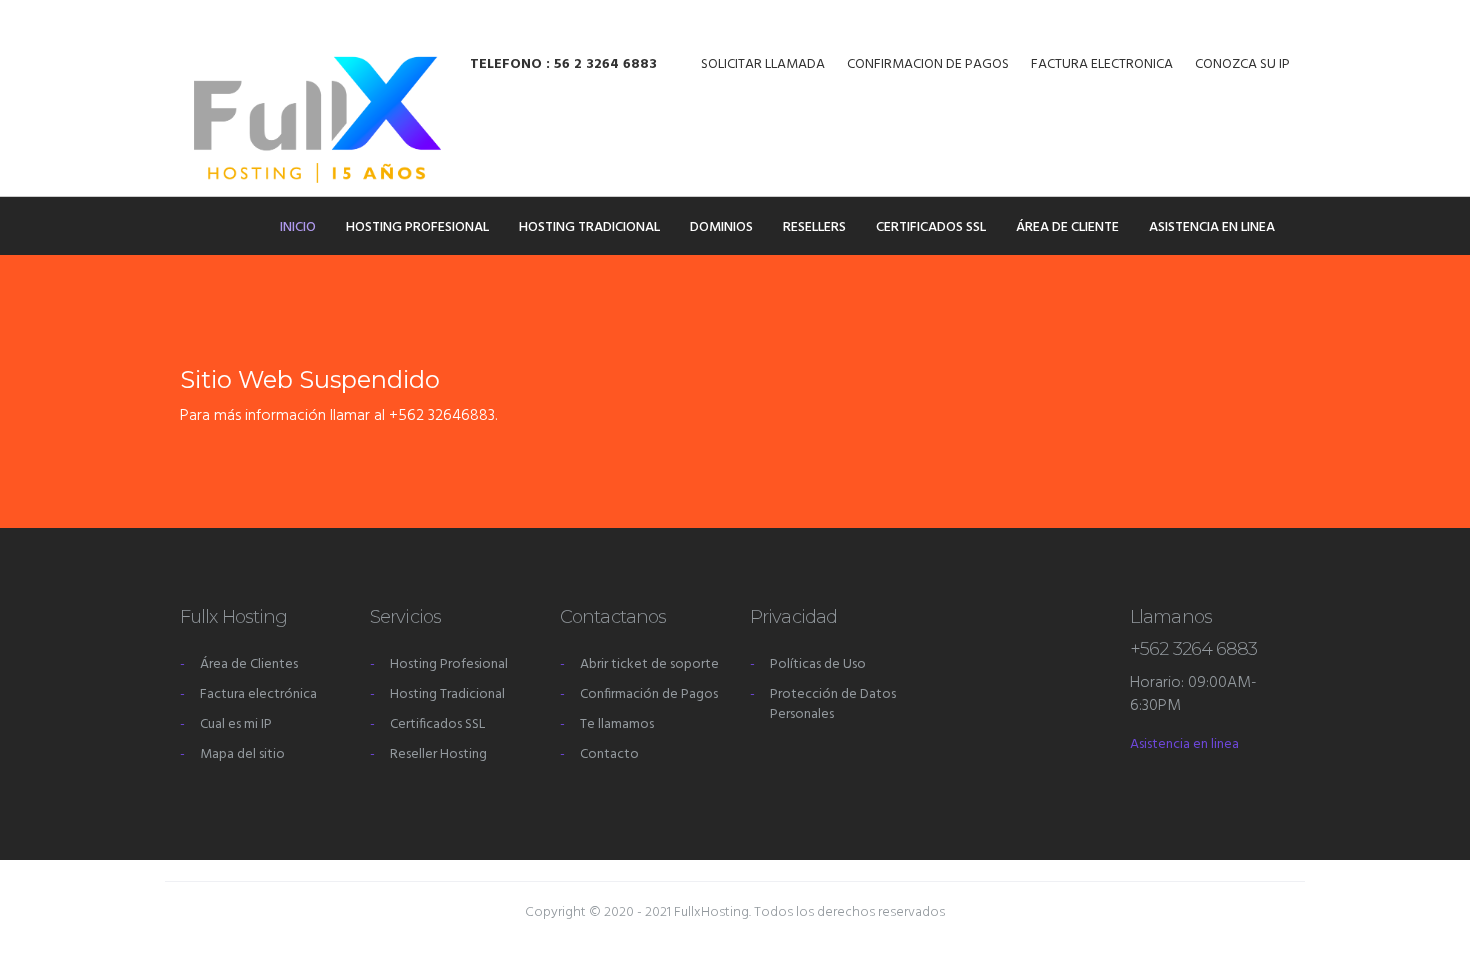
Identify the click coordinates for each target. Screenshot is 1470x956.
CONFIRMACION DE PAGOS (928, 65)
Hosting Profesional (417, 227)
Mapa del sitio (242, 754)
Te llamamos (617, 724)
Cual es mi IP (236, 724)
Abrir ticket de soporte (649, 664)
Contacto (609, 754)
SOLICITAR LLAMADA (763, 65)
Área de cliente (1067, 227)
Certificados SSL (931, 227)
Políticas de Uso (818, 664)
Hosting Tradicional (589, 227)
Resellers (814, 227)
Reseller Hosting (438, 754)
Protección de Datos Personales (833, 704)
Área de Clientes (249, 664)
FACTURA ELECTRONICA (1102, 65)
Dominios (721, 227)
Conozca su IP (1242, 65)
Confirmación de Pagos (649, 694)
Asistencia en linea (1212, 227)
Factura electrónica (258, 694)
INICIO (298, 227)
